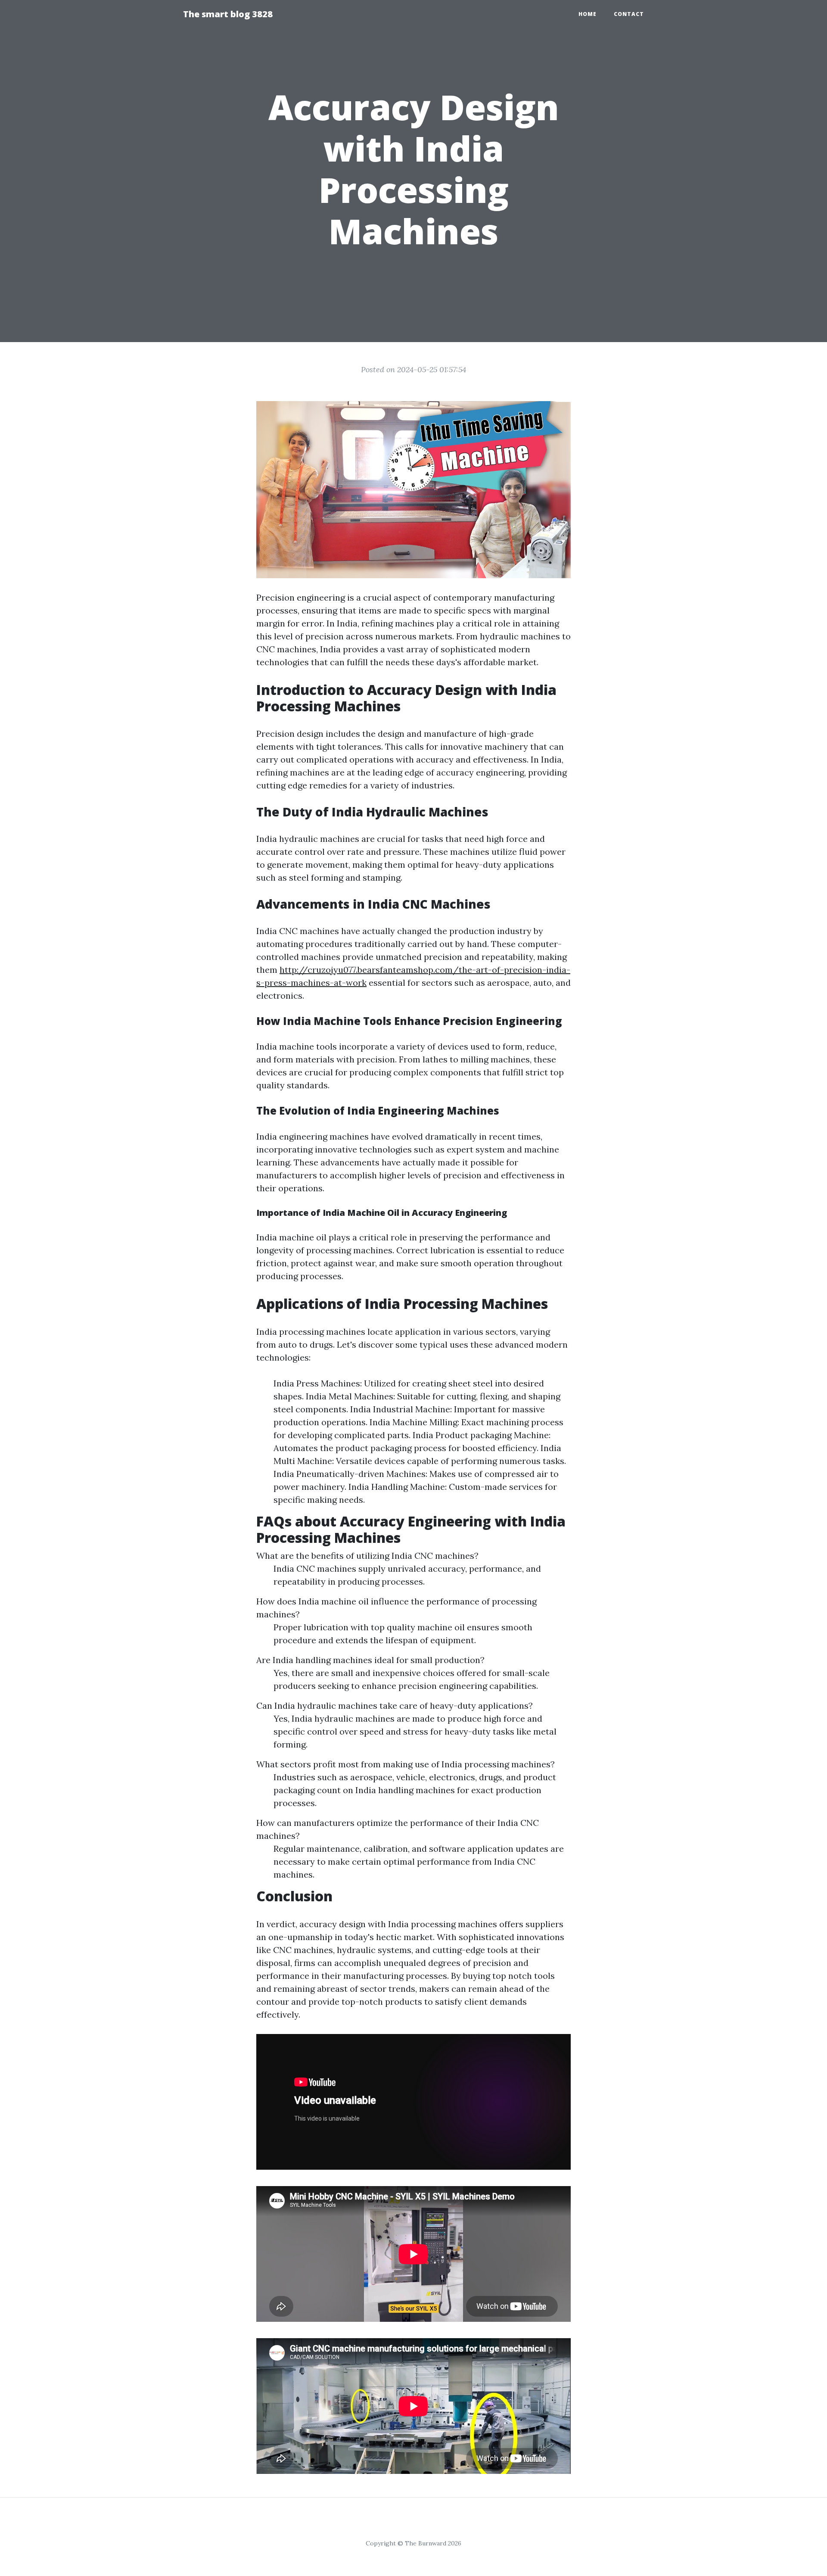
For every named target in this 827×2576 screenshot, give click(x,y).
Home (588, 14)
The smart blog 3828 (228, 14)
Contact (629, 14)
